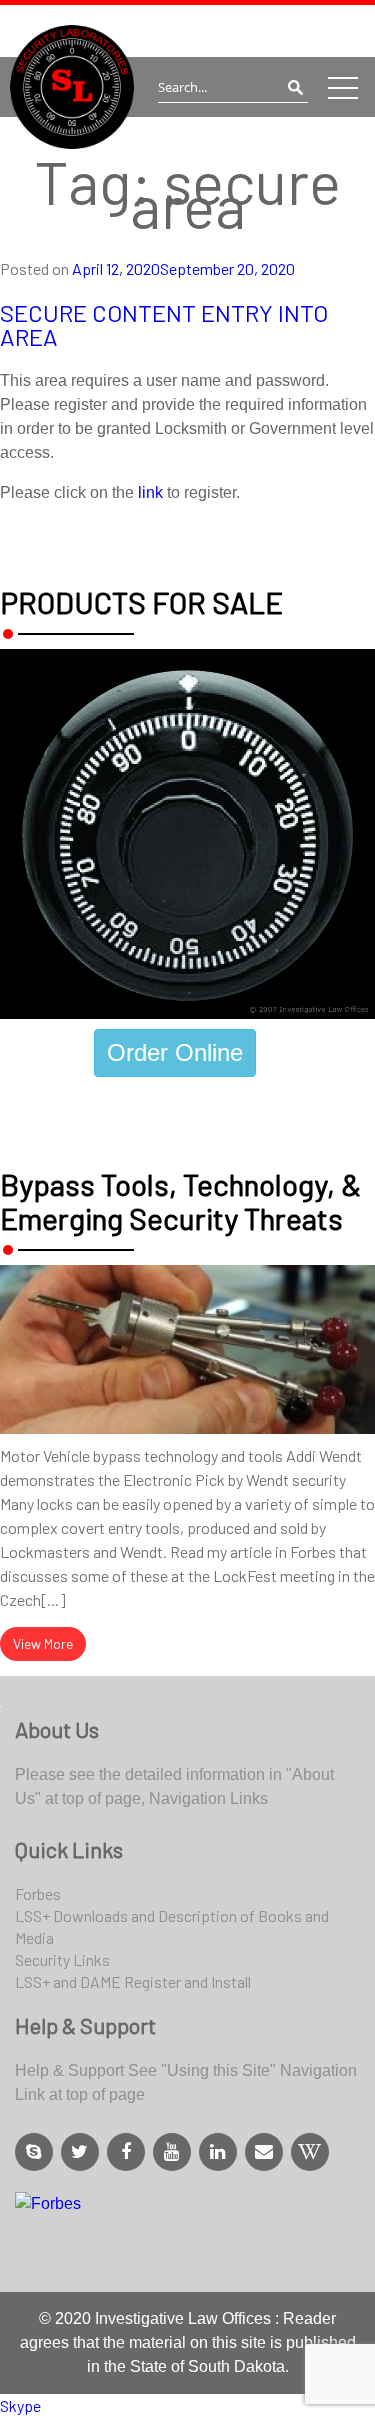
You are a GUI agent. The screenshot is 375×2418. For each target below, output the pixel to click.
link (150, 492)
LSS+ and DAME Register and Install (133, 1981)
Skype (20, 2405)
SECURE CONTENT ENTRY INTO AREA (164, 324)
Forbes (38, 1893)
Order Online (175, 1052)
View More (43, 1643)
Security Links (62, 1959)
